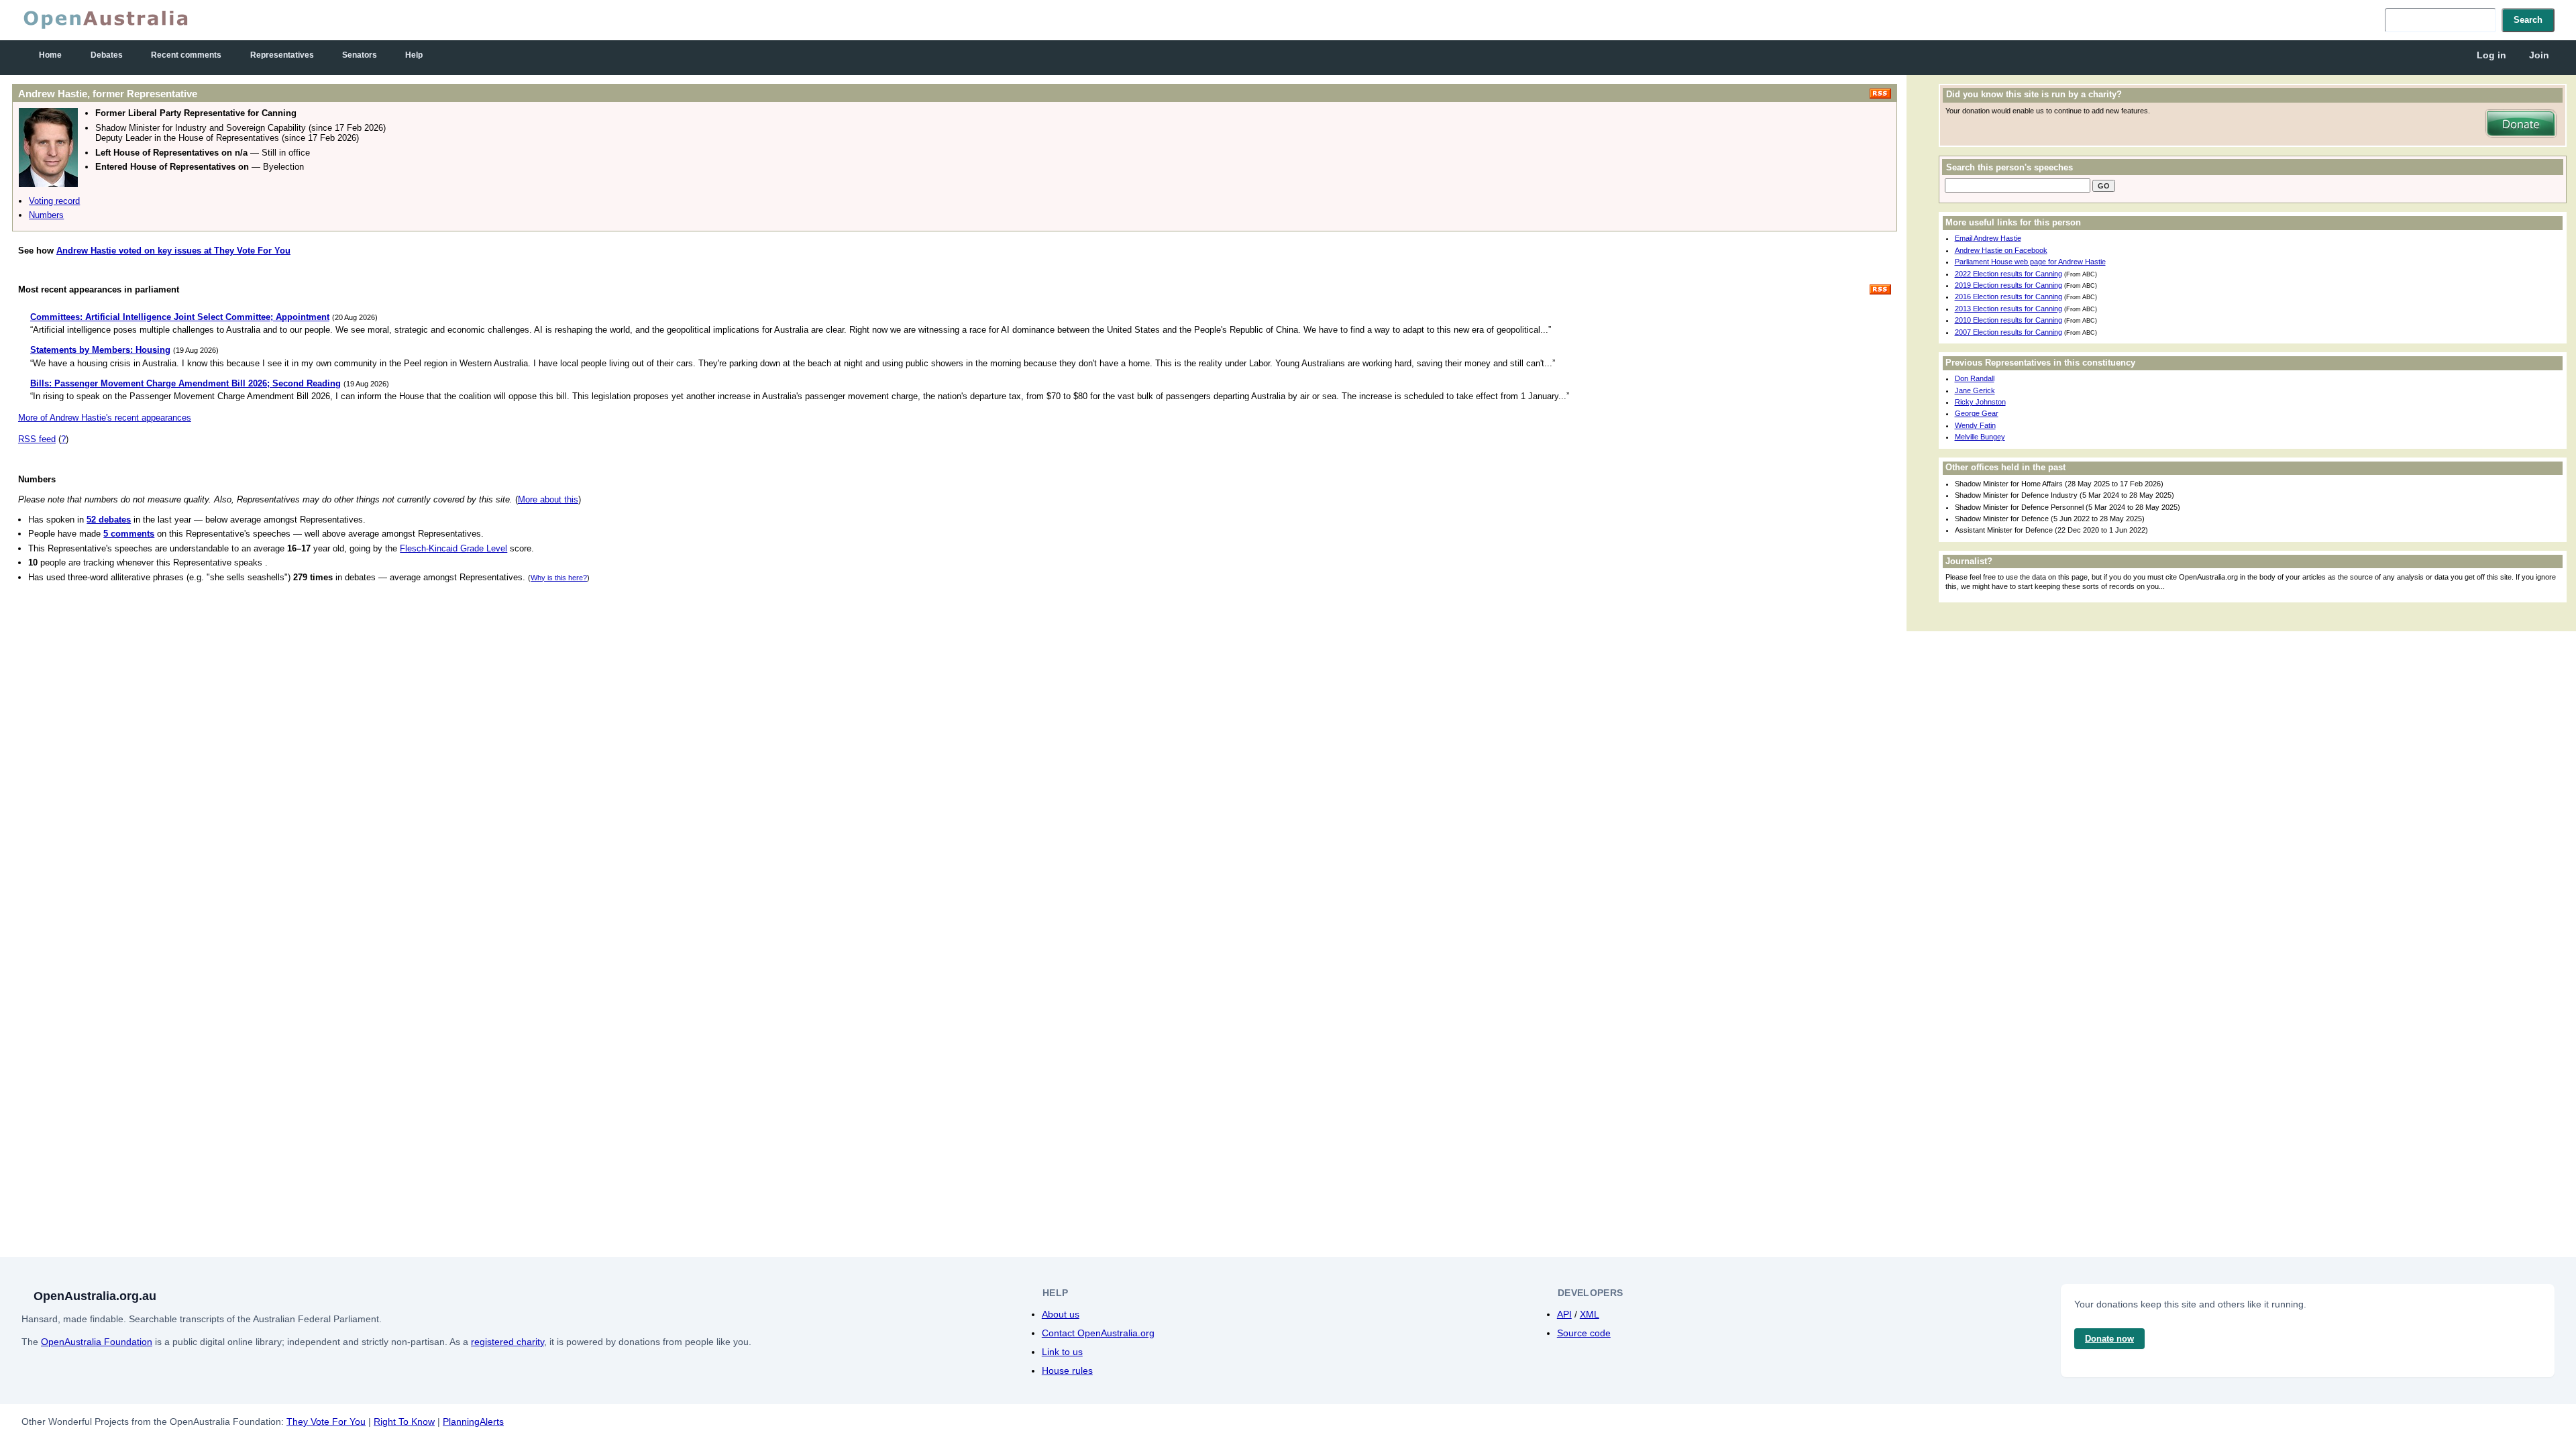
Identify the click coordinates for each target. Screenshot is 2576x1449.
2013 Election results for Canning (2008, 309)
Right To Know (404, 1421)
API (1564, 1314)
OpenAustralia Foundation (97, 1342)
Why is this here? (559, 578)
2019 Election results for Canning (2008, 285)
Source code (1584, 1333)
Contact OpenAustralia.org (1098, 1333)
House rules (1067, 1371)
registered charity (507, 1342)
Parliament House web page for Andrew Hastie (2030, 262)
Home (50, 55)
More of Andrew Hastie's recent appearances (105, 418)
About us (1061, 1314)
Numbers (46, 215)
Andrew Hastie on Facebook (2001, 250)
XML (1590, 1314)
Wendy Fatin (1975, 425)
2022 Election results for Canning (2008, 274)
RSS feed (37, 439)
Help (414, 55)
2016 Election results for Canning (2008, 297)
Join (2539, 55)
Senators (360, 55)
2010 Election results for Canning (2008, 320)
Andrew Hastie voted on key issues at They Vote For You (173, 251)
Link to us (1062, 1352)
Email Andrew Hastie (1988, 238)
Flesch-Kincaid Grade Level (453, 548)
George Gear (1977, 413)
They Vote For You (326, 1421)
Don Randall (1975, 378)
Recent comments (186, 55)
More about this (548, 499)
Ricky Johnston (1980, 402)
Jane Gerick (1975, 390)
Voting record (54, 201)
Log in (2491, 55)
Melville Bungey (1980, 437)
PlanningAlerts (473, 1421)
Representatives (282, 55)
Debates (107, 55)
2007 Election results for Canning (2008, 332)
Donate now (2109, 1339)
